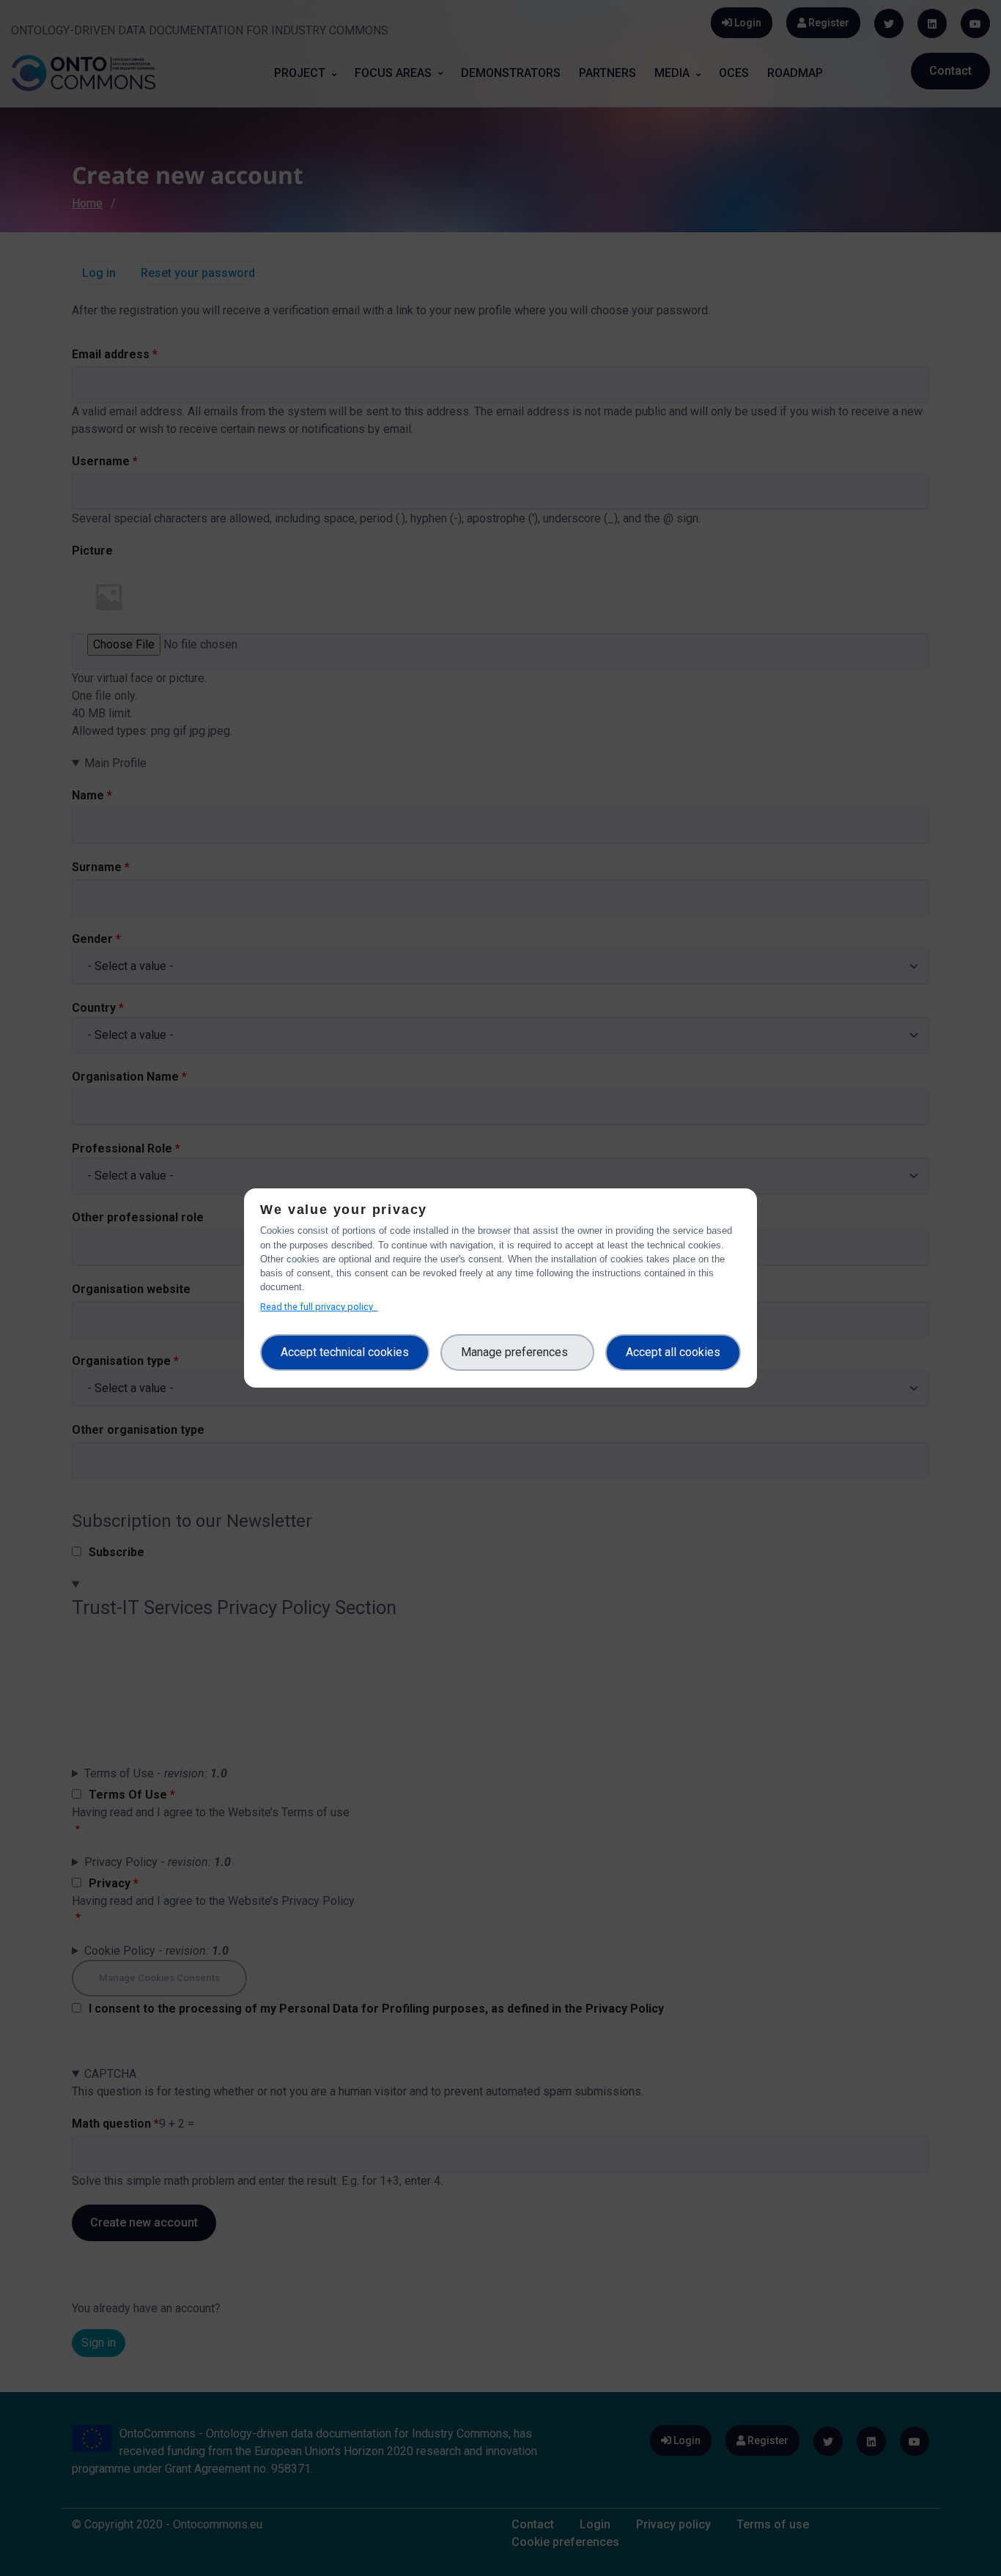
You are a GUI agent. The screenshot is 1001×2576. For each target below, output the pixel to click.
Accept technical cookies (345, 1352)
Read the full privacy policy (319, 1307)
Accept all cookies (673, 1352)
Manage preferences (517, 1352)
